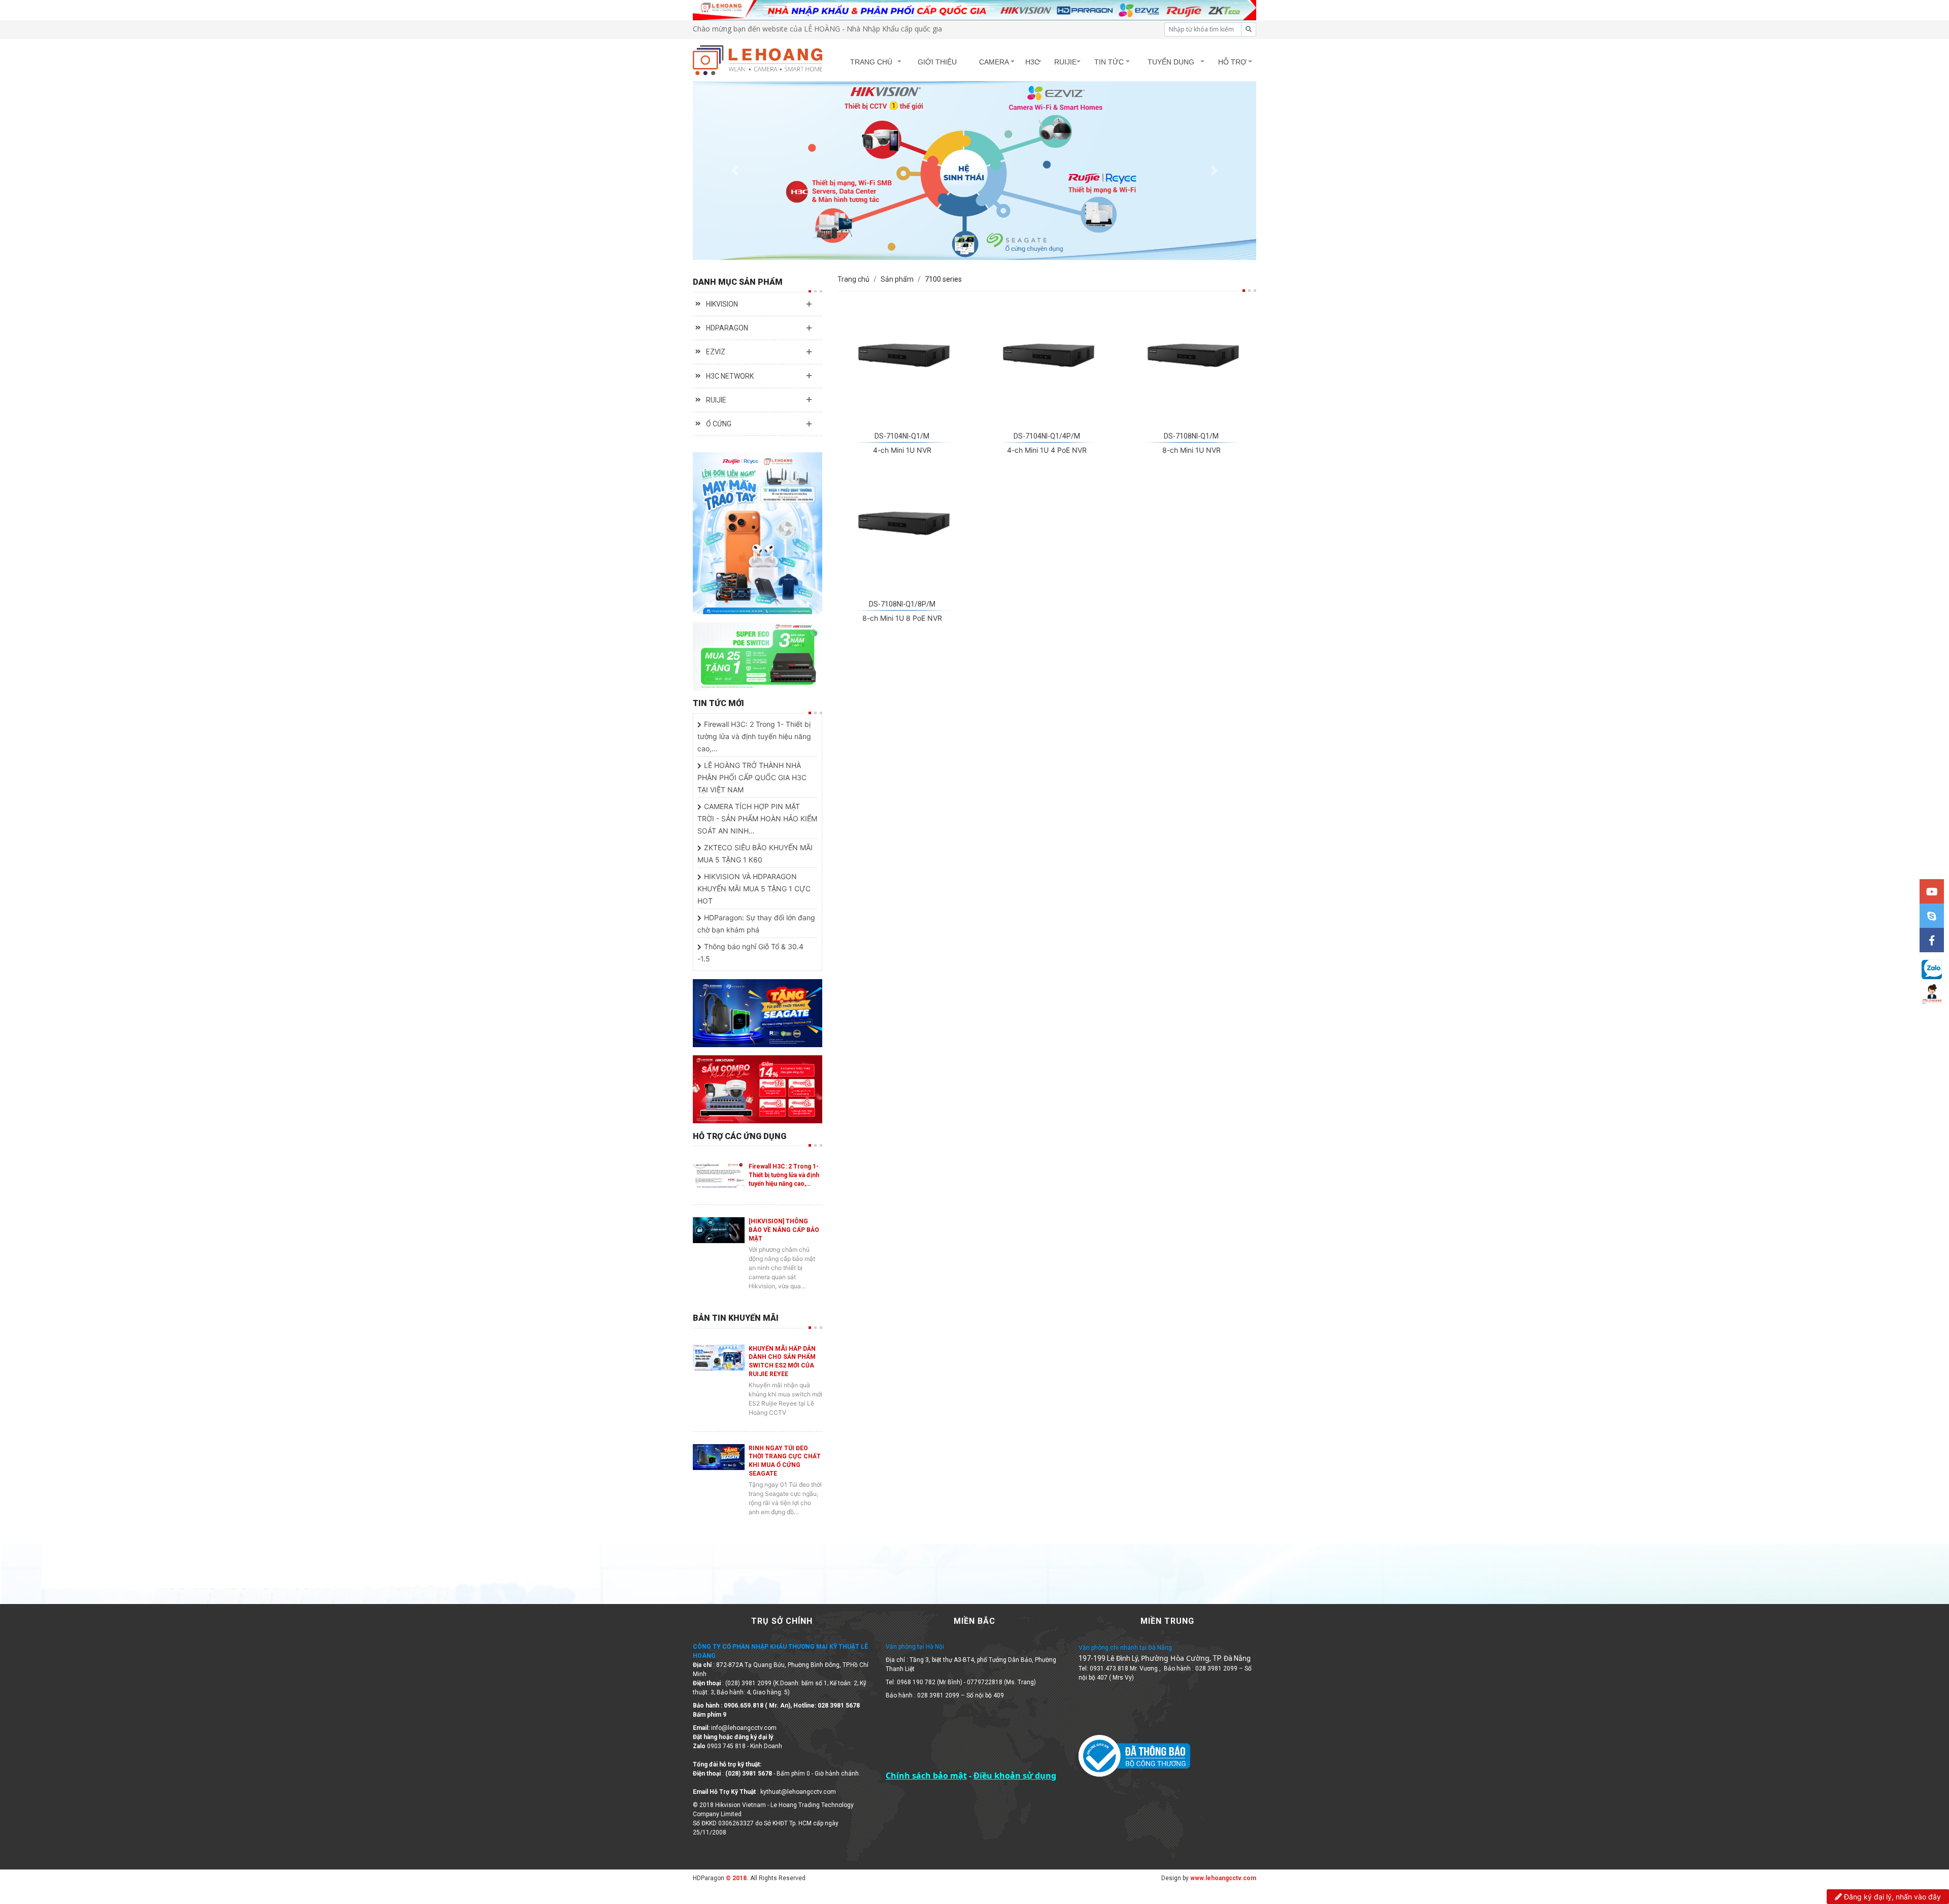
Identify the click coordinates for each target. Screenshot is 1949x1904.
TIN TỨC (1109, 62)
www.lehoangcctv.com (1223, 1878)
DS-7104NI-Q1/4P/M (1047, 436)
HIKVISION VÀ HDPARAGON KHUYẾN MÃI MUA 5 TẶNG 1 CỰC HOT (754, 889)
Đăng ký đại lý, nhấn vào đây (1891, 1897)
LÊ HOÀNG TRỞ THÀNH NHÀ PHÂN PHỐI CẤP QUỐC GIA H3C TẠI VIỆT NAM (752, 777)
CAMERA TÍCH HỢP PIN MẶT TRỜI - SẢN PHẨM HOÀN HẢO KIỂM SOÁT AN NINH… (757, 819)
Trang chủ (853, 279)
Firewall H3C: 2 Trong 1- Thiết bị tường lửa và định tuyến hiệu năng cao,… (754, 736)
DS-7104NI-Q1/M (902, 436)
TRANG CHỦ (871, 62)
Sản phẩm (897, 279)
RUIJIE (1065, 62)
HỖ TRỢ (1232, 62)
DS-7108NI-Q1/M (1191, 436)
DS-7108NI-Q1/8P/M (902, 604)
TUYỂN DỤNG (1171, 62)
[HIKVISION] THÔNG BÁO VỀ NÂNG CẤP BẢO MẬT (784, 1230)
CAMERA (994, 62)
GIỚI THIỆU (937, 62)
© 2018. (736, 1878)
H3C (1032, 62)
